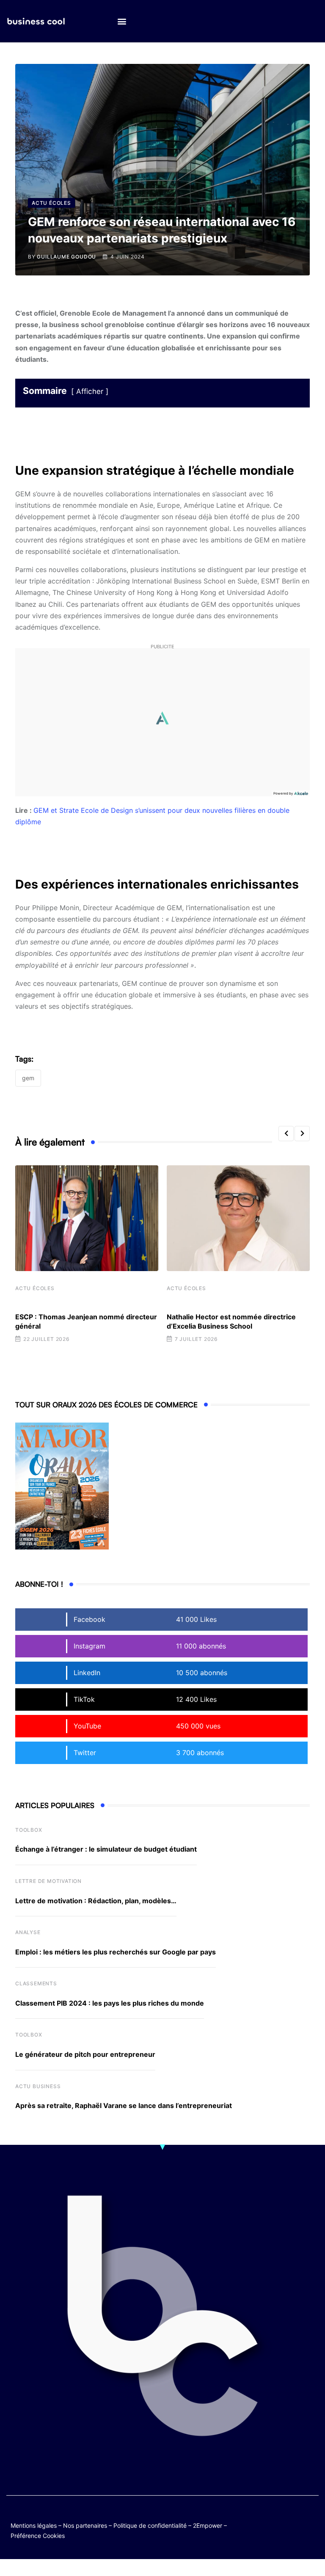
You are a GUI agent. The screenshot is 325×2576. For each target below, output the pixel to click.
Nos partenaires (85, 2525)
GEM (28, 1078)
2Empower (208, 2525)
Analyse (28, 1932)
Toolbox (29, 1830)
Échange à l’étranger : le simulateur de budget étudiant (106, 1849)
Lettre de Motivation (48, 1881)
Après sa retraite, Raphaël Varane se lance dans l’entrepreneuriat (124, 2105)
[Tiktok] (278, 2524)
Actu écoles (35, 1288)
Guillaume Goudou (66, 257)
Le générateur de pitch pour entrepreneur (85, 2054)
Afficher (90, 391)
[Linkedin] (311, 2524)
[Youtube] (311, 2518)
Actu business (38, 2086)
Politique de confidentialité (150, 2525)
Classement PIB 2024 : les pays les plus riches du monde (110, 2003)
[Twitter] (278, 2518)
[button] (122, 21)
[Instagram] (294, 2524)
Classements (36, 1983)
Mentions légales (34, 2525)
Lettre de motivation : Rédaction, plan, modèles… (96, 1901)
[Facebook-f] (294, 2518)
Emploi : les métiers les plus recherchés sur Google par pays (116, 1952)
